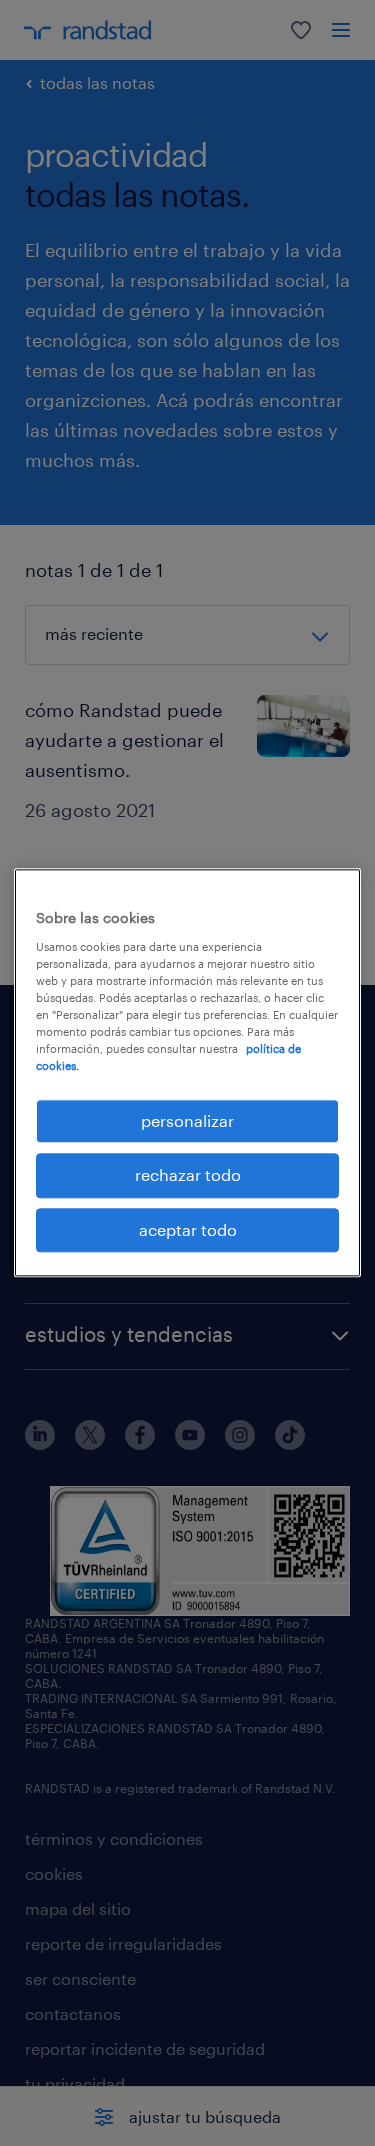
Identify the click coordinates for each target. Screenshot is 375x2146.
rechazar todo (188, 1175)
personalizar (187, 1120)
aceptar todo (188, 1229)
